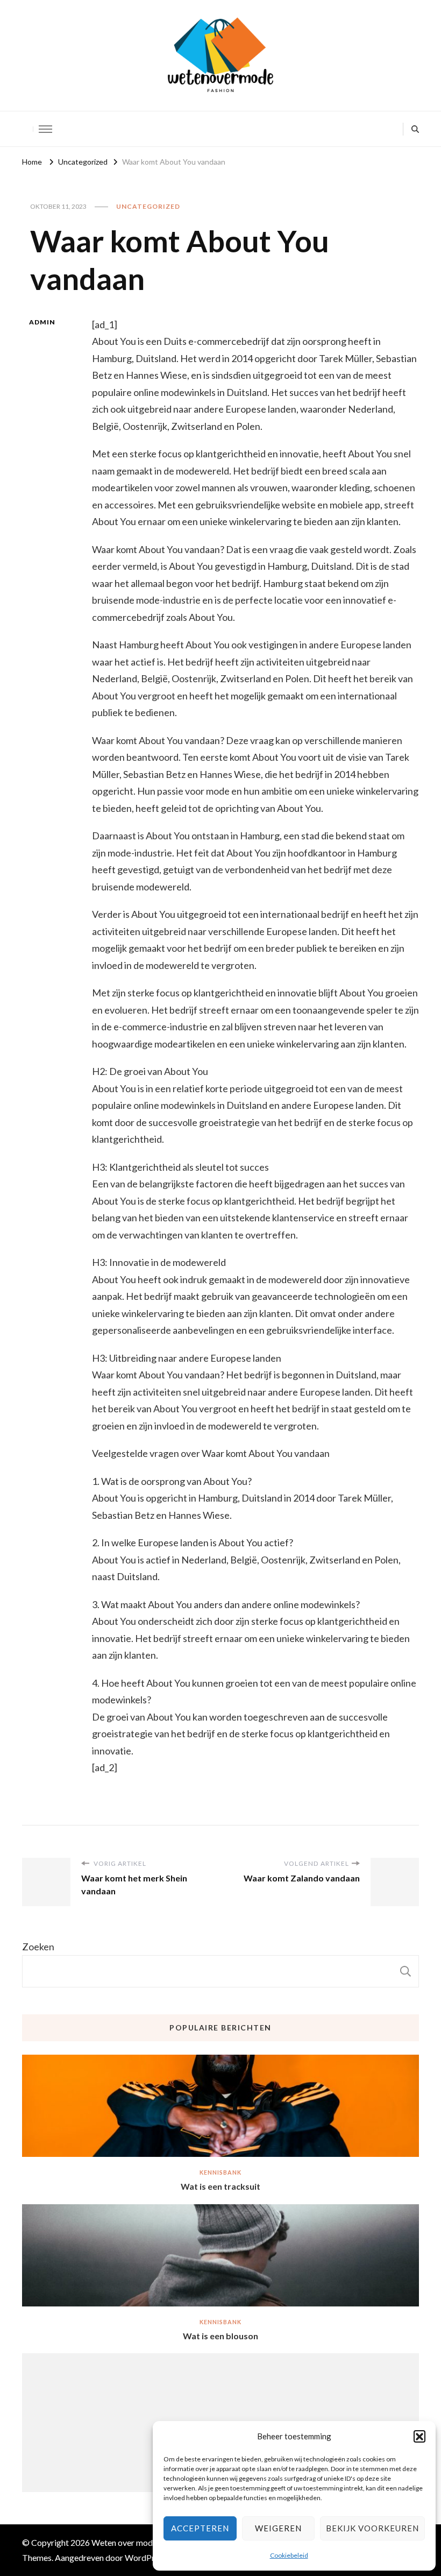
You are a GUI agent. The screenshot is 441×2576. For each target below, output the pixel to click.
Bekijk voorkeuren (372, 2528)
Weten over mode (124, 2542)
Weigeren (278, 2528)
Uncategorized (148, 206)
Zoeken (38, 1947)
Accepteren (200, 2528)
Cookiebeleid (289, 2555)
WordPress (146, 2557)
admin (42, 322)
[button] (419, 2436)
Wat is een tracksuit (220, 2186)
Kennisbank (220, 2172)
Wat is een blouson (220, 2336)
